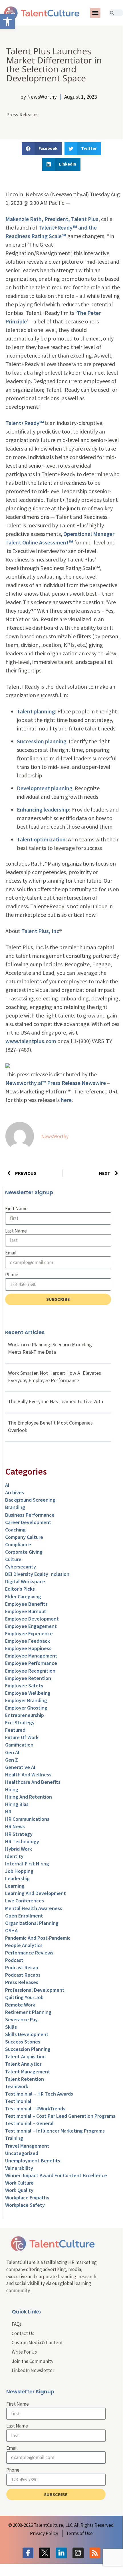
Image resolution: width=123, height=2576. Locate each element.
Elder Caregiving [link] (23, 1596)
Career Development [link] (28, 1522)
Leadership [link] (17, 1878)
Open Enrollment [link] (24, 1916)
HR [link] (8, 1812)
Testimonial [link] (18, 2101)
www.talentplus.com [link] (31, 1041)
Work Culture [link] (19, 2183)
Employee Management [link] (31, 1656)
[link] (7, 22)
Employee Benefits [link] (26, 1604)
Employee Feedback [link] (28, 1641)
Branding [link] (15, 1507)
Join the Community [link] (33, 2361)
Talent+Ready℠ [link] (25, 423)
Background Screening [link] (30, 1500)
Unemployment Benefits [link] (33, 2161)
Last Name (16, 1231)
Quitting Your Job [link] (24, 1997)
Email (11, 1253)
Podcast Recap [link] (22, 1967)
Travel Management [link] (27, 2146)
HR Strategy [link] (19, 1834)
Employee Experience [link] (29, 1633)
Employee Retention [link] (28, 1678)
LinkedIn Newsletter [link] (33, 2370)
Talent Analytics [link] (23, 2064)
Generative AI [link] (20, 1767)
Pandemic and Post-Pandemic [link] (38, 1938)
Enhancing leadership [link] (43, 809)
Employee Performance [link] (31, 1663)
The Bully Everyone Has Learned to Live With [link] (56, 1401)
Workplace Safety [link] (25, 2205)
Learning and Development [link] (36, 1893)
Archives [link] (15, 1492)
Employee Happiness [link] (28, 1648)
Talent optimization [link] (41, 839)
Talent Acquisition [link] (25, 2056)
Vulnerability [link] (19, 2168)
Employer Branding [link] (26, 1700)
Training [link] (14, 2138)
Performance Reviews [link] (29, 1953)
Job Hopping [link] (19, 1871)
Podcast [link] (14, 1960)
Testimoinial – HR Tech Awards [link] (39, 2094)
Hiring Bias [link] (17, 1804)
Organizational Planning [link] (32, 1923)
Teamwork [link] (17, 2086)
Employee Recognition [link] (30, 1671)
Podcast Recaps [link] (23, 1975)
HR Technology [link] (22, 1841)
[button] (95, 13)
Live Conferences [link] (25, 1901)
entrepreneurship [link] (25, 1715)
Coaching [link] (15, 1530)
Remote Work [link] (20, 2005)
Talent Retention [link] (25, 2079)
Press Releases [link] (22, 114)
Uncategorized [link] (22, 2153)
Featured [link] (15, 1730)
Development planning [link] (45, 788)
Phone (12, 1275)
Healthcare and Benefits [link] (33, 1782)
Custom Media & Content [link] (37, 2342)
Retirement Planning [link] (28, 2012)
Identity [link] (14, 1856)
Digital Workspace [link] (25, 1581)
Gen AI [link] (12, 1752)
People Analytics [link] (24, 1945)
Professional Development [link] (35, 1990)
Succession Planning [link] (28, 2049)
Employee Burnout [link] (26, 1611)
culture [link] (13, 1559)
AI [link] (7, 1485)
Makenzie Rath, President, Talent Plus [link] (52, 219)
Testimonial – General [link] (29, 2123)
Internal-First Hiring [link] (27, 1864)
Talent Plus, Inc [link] (40, 931)
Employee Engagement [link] (31, 1626)
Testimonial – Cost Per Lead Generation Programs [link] (60, 2116)
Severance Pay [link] (21, 2019)
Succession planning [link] (42, 741)
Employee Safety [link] (24, 1686)
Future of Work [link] (22, 1737)
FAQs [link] (17, 2324)
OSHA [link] (11, 1930)
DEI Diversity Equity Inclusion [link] (37, 1574)
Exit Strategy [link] (20, 1723)
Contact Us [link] (23, 2333)
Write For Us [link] (24, 2352)
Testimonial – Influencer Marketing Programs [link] (55, 2131)
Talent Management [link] (28, 2072)
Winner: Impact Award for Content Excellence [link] (56, 2175)
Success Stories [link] (23, 2042)
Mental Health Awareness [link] (34, 1908)
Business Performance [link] (30, 1515)
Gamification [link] (19, 1745)
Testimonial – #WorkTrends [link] (35, 2109)
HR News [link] (15, 1826)
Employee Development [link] (32, 1619)
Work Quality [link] (19, 2190)
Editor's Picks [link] (20, 1589)
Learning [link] (15, 1886)
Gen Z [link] (12, 1760)
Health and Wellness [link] (28, 1775)
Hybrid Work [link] (19, 1849)
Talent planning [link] (36, 711)
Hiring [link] (12, 1789)
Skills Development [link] (27, 2034)
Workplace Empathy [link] (27, 2198)
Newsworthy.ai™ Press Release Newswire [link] (56, 1083)
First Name (16, 1209)
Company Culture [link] (24, 1537)
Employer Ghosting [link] (26, 1708)
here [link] (66, 1100)
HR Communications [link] (27, 1819)
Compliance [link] (18, 1544)
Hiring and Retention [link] (29, 1797)
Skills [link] (11, 2027)
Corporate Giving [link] (24, 1552)
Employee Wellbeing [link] (28, 1693)
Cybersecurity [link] (21, 1567)
